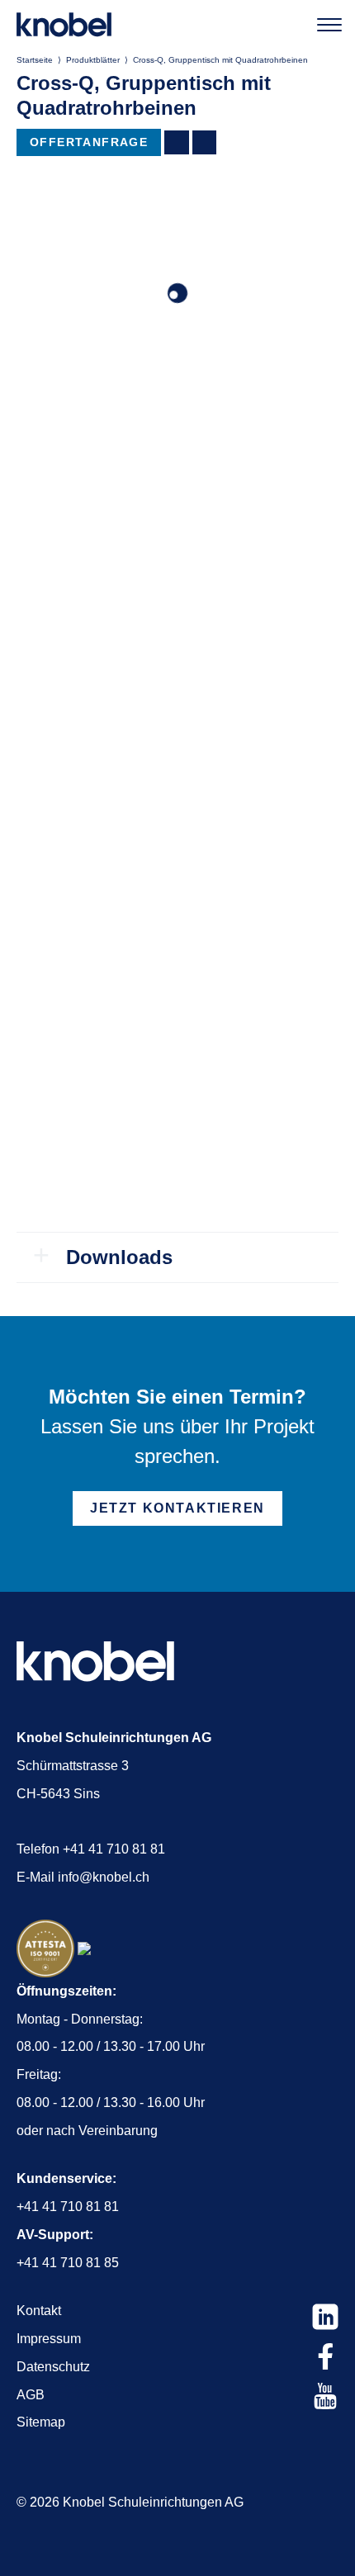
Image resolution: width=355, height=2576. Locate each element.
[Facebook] (325, 2356)
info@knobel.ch (104, 1877)
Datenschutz (53, 2367)
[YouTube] (325, 2396)
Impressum (49, 2339)
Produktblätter (93, 60)
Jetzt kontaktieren (177, 1508)
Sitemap (41, 2422)
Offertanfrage (89, 142)
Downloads (119, 1257)
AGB (31, 2395)
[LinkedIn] (325, 2317)
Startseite (35, 60)
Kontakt (39, 2311)
